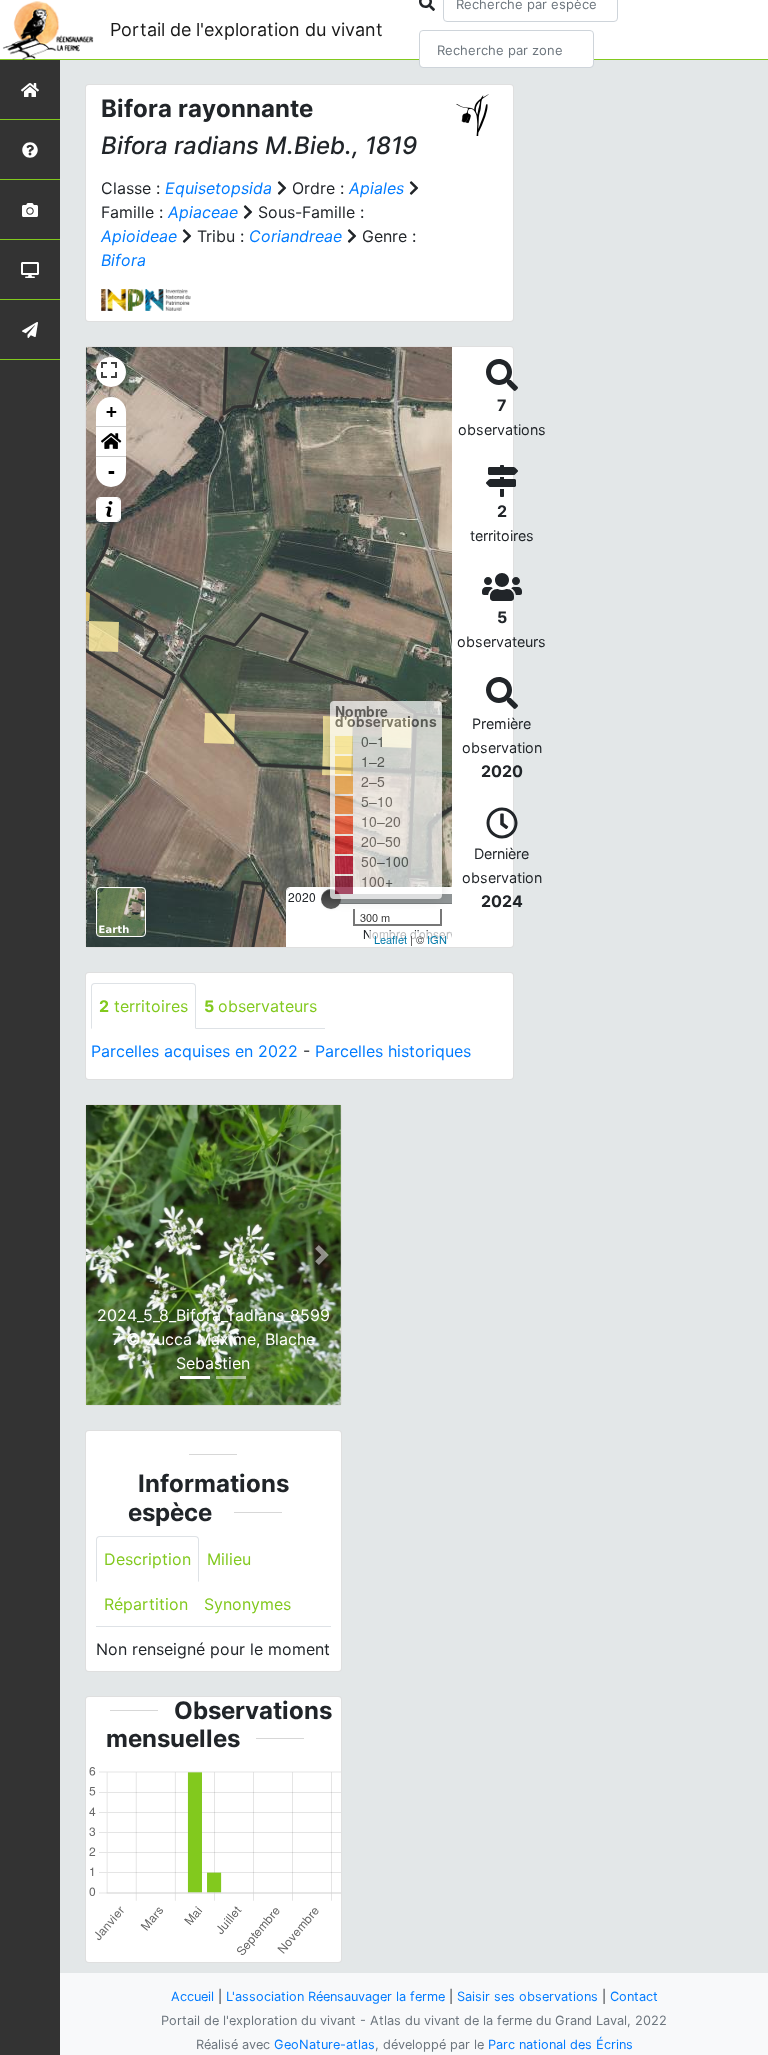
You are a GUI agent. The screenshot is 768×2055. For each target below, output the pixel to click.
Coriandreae (295, 236)
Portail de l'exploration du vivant (246, 29)
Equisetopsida (218, 188)
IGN (437, 939)
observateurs (260, 1006)
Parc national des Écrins (560, 2044)
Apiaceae (203, 212)
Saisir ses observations (527, 1996)
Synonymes (247, 1604)
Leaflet (390, 939)
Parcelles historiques (393, 1051)
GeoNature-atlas (324, 2044)
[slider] (331, 899)
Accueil (192, 1996)
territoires (143, 1006)
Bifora (123, 260)
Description (147, 1559)
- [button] (111, 471)
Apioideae (139, 236)
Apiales (376, 188)
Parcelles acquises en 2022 (194, 1051)
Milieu (229, 1559)
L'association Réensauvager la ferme (335, 1996)
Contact (634, 1996)
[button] (111, 442)
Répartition (146, 1604)
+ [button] (111, 411)
